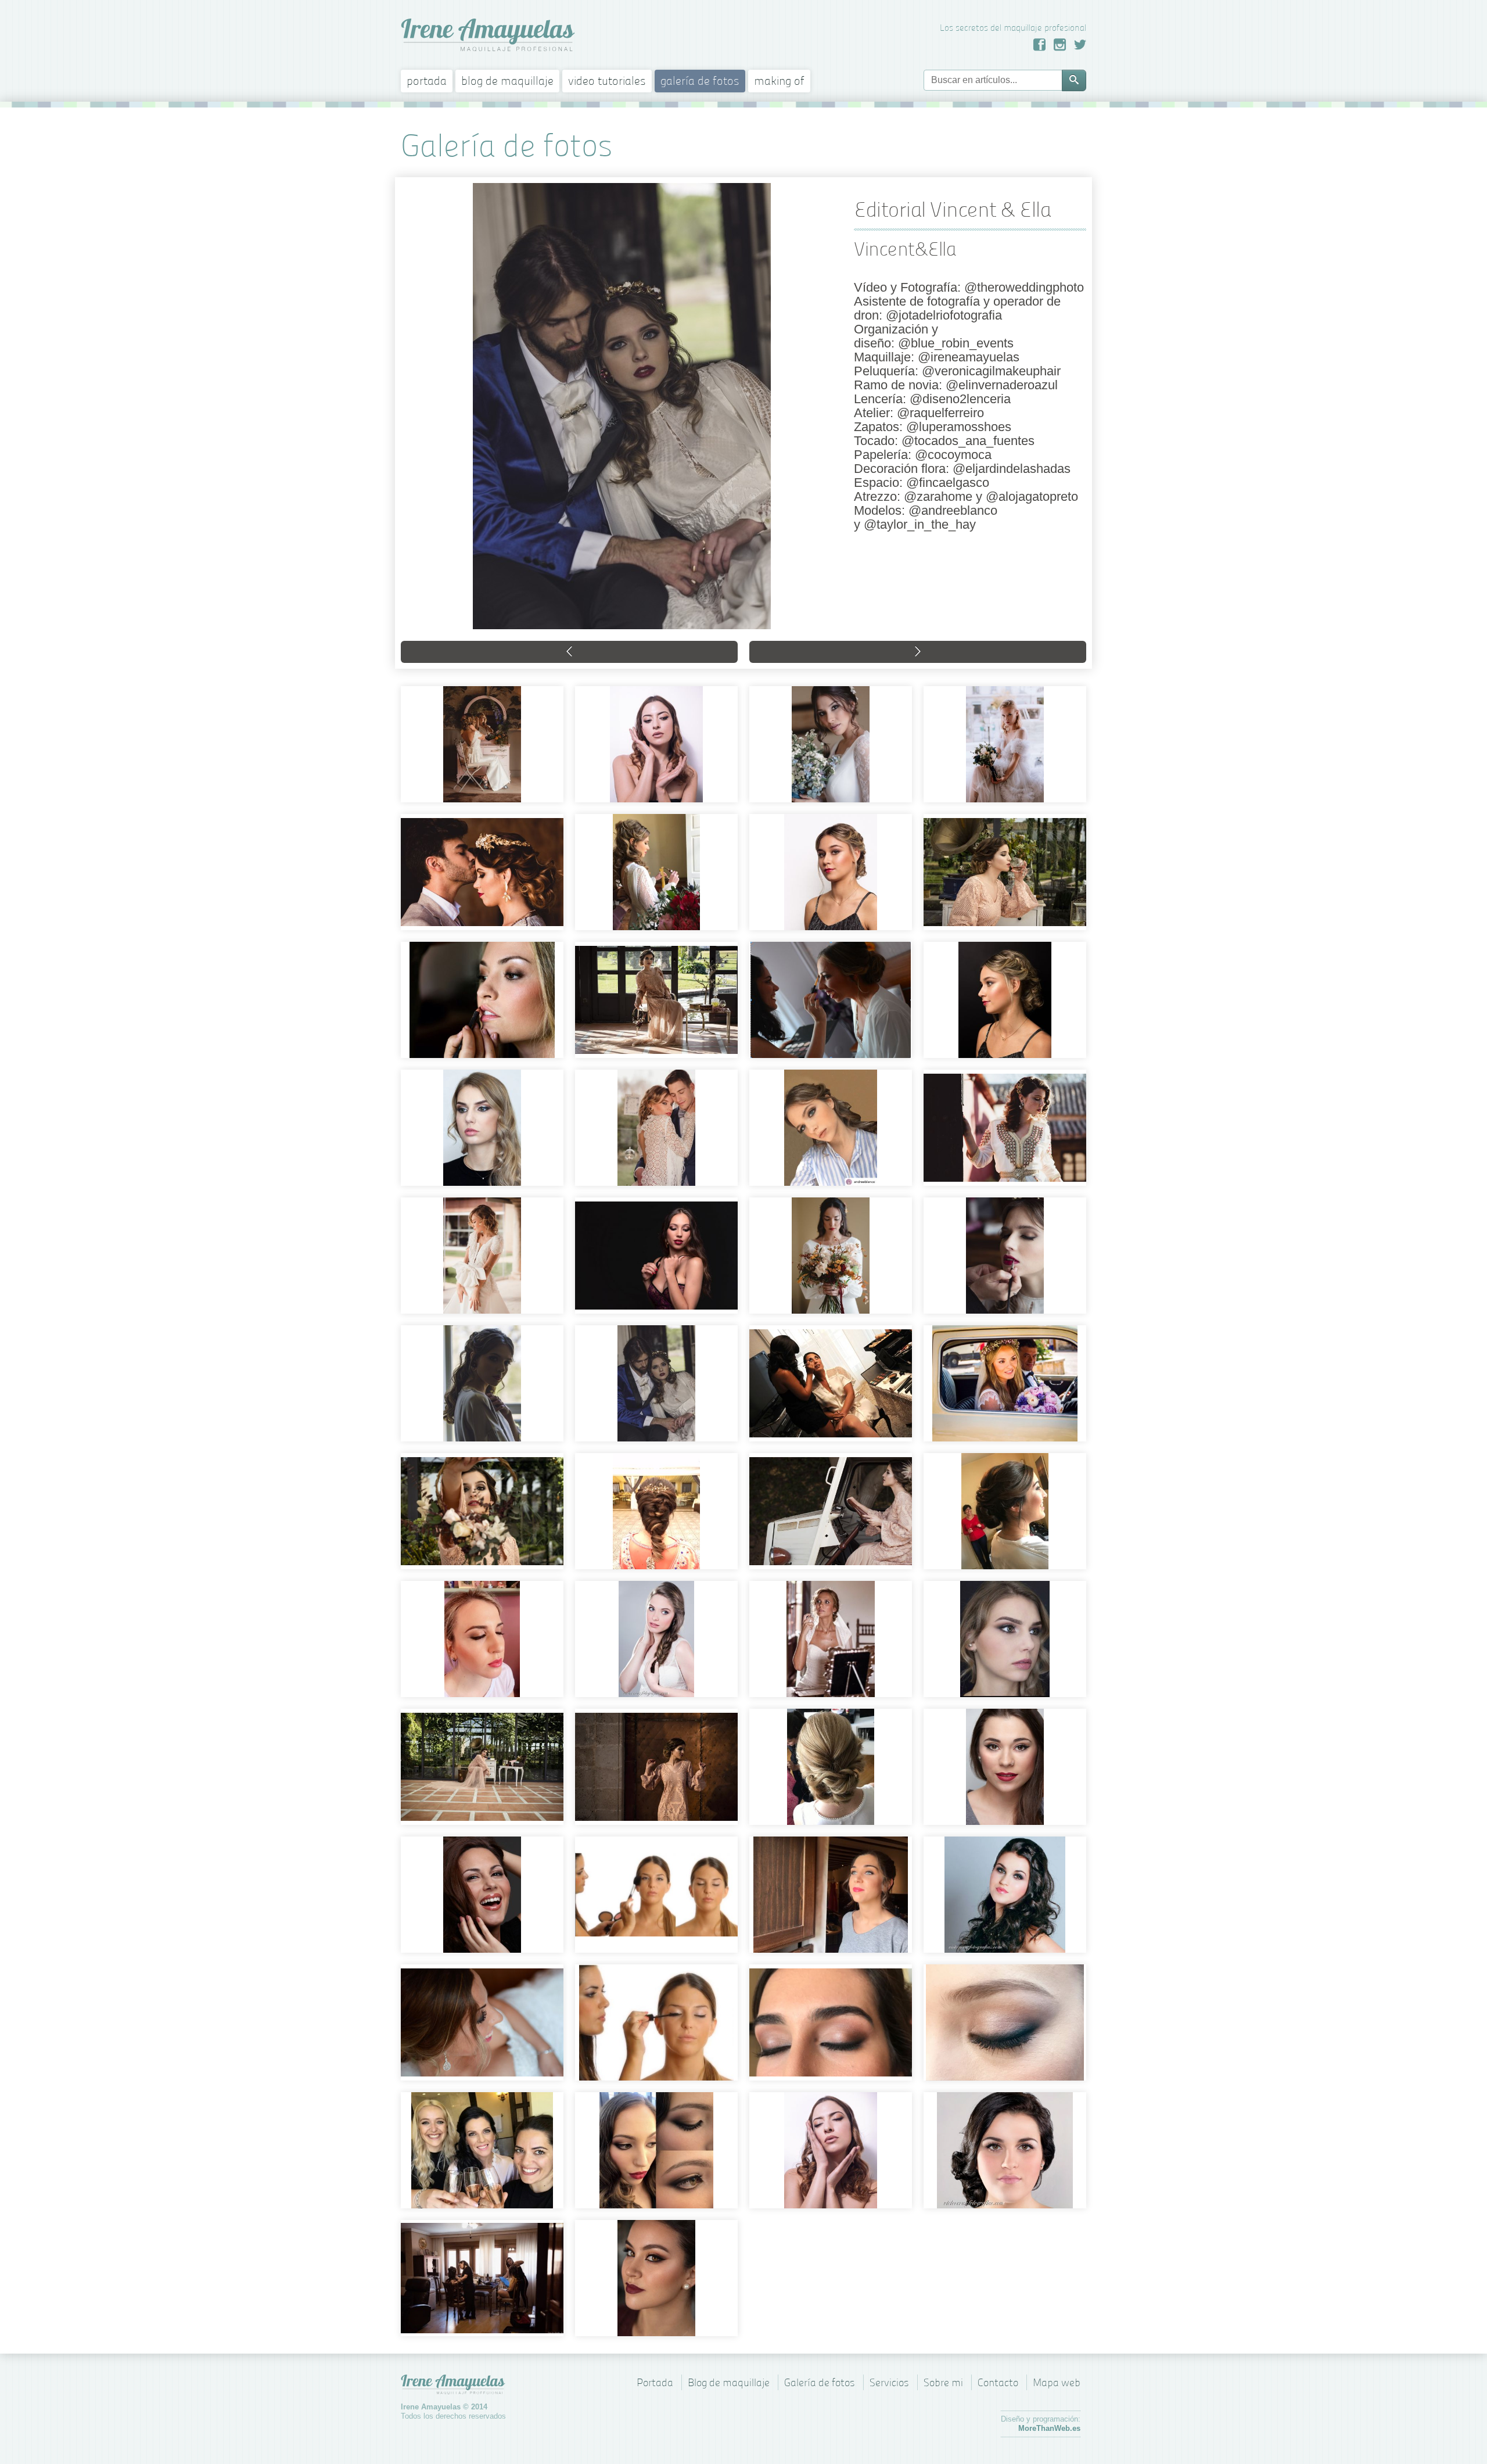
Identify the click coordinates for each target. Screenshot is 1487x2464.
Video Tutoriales (607, 81)
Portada (427, 81)
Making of (779, 81)
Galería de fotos (700, 81)
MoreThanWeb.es (1049, 2428)
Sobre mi (943, 2382)
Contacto (998, 2382)
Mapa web (1057, 2382)
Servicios (889, 2382)
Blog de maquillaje (507, 81)
